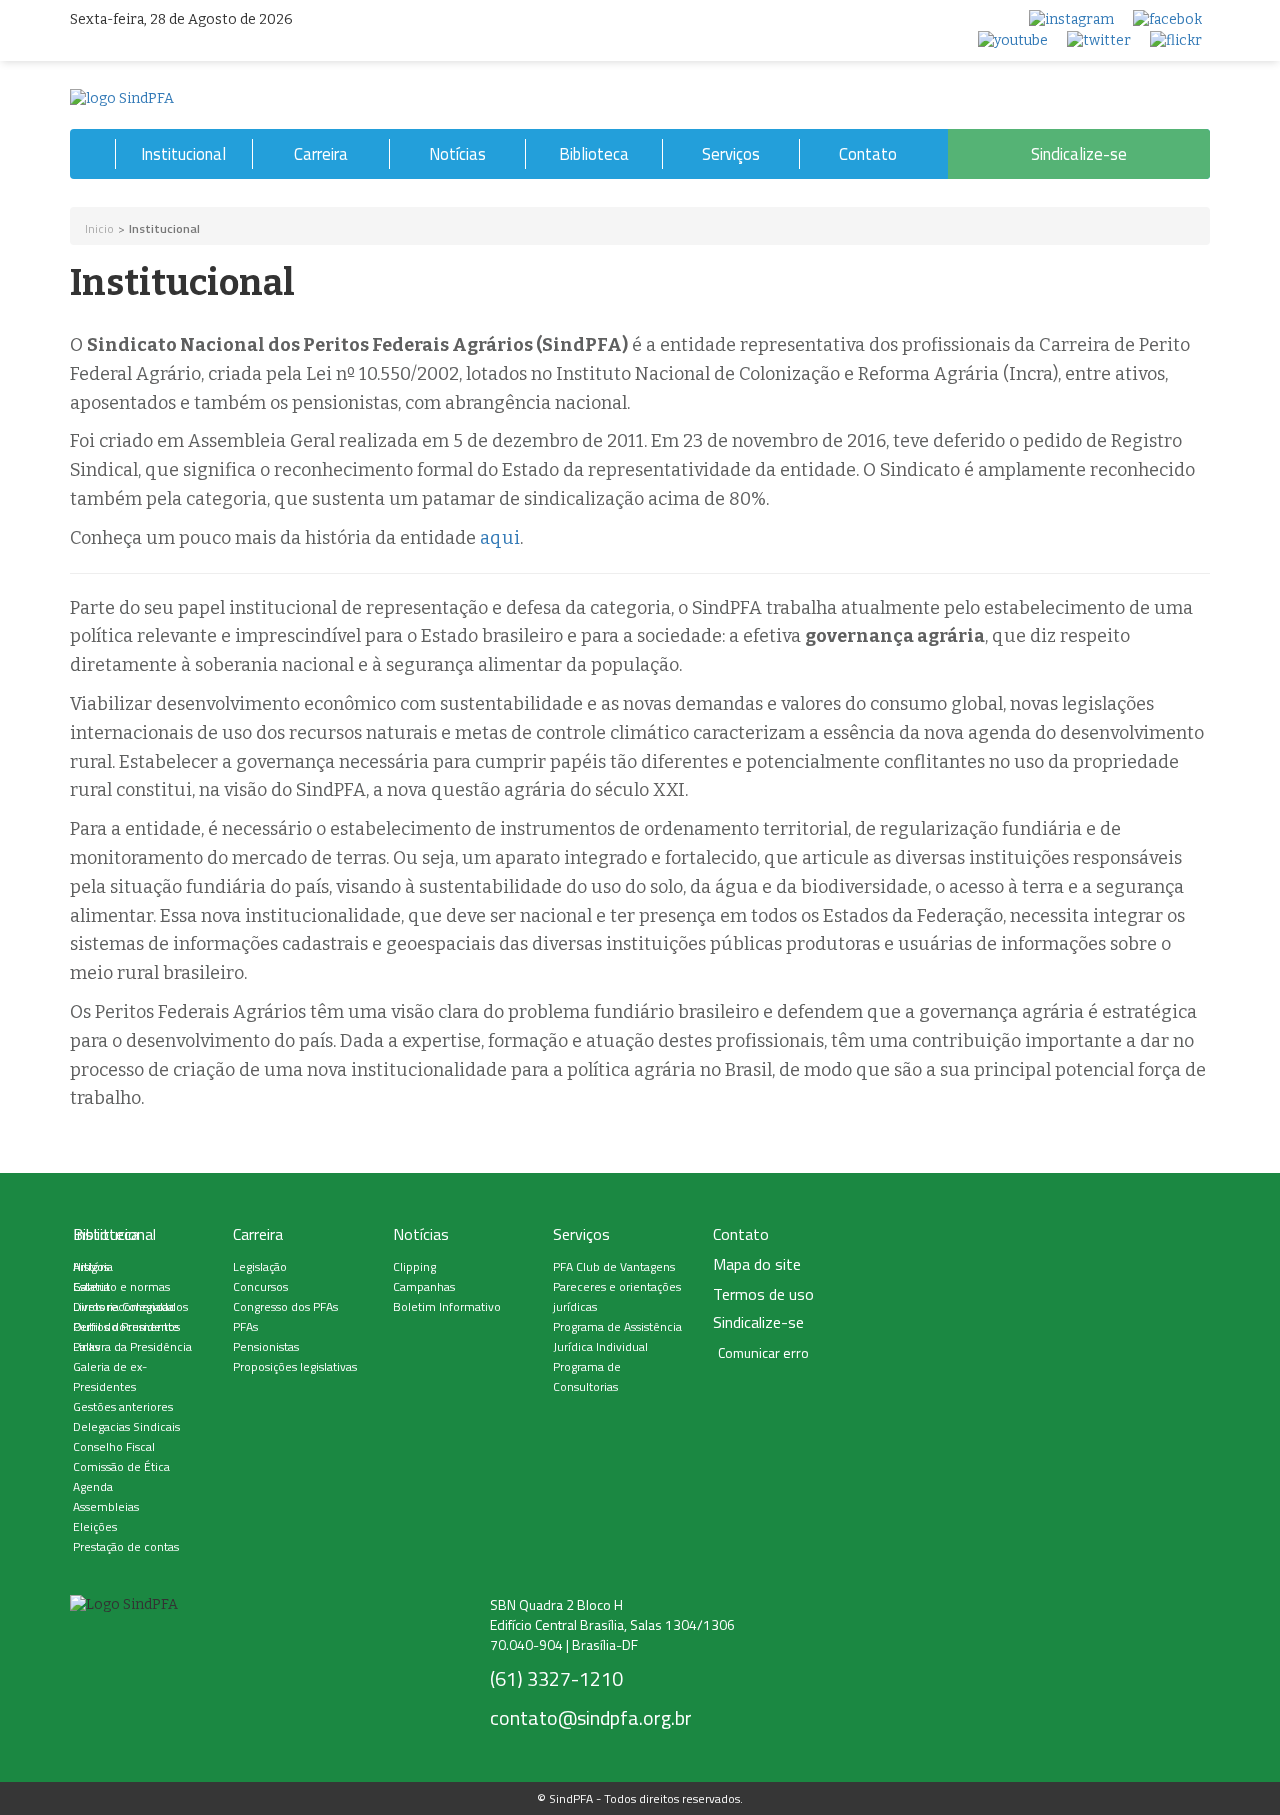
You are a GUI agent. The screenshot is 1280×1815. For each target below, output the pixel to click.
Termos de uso (763, 1294)
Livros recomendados (130, 1306)
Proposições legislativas (295, 1366)
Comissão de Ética (121, 1466)
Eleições (95, 1526)
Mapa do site (757, 1264)
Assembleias (106, 1506)
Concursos (260, 1286)
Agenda (93, 1486)
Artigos (91, 1266)
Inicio (99, 228)
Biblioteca (594, 154)
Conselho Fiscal (114, 1446)
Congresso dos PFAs (285, 1306)
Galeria (91, 1286)
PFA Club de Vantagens (614, 1266)
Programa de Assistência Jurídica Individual (617, 1336)
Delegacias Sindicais (126, 1426)
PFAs (245, 1326)
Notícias (457, 154)
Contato (868, 154)
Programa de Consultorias (587, 1376)
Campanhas (424, 1286)
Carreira (321, 154)
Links (86, 1346)
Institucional (183, 154)
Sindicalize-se (1079, 154)
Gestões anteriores (123, 1406)
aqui (500, 538)
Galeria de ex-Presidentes (110, 1376)
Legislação (260, 1266)
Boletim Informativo (447, 1306)
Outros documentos (126, 1326)
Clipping (414, 1266)
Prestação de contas (126, 1546)
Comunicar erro (763, 1353)
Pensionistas (266, 1346)
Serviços (731, 154)
